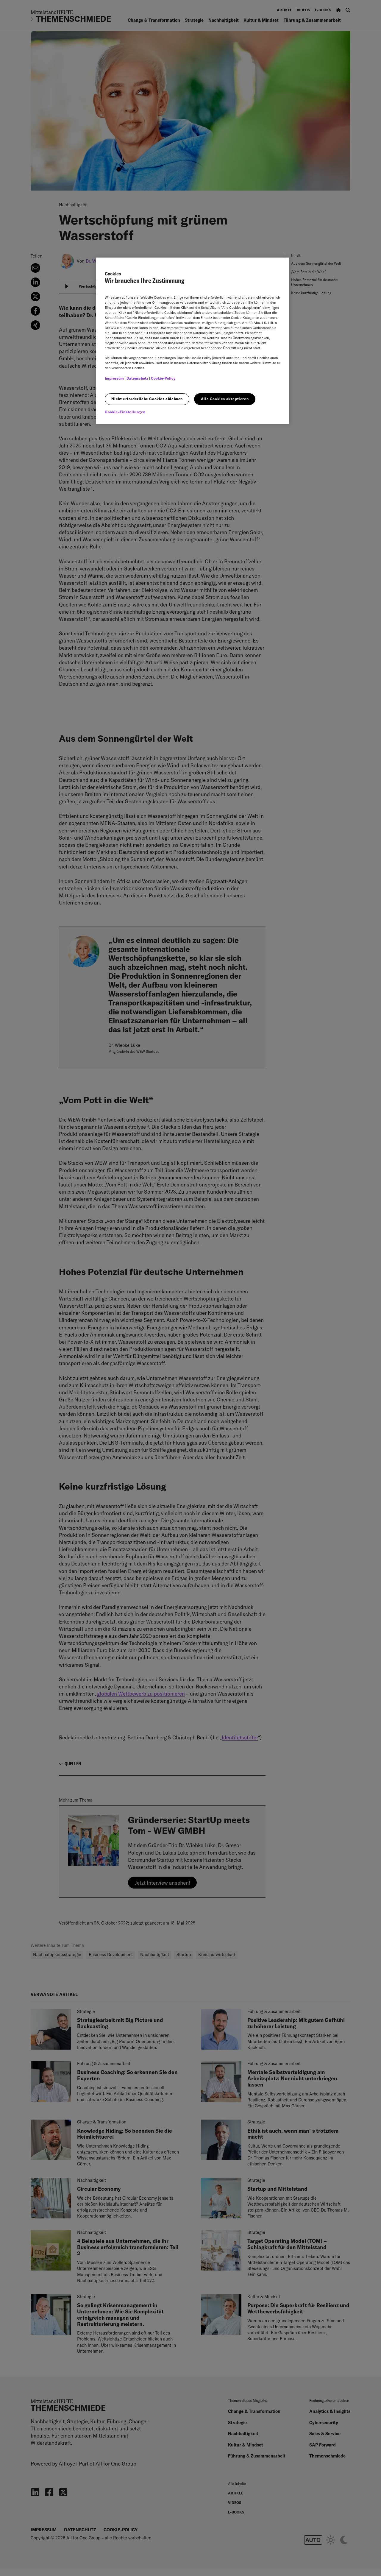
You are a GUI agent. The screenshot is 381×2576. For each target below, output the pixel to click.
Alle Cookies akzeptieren (225, 399)
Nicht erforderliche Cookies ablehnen (147, 399)
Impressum (114, 378)
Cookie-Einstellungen (125, 412)
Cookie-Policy (163, 378)
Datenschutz (137, 378)
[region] (193, 341)
